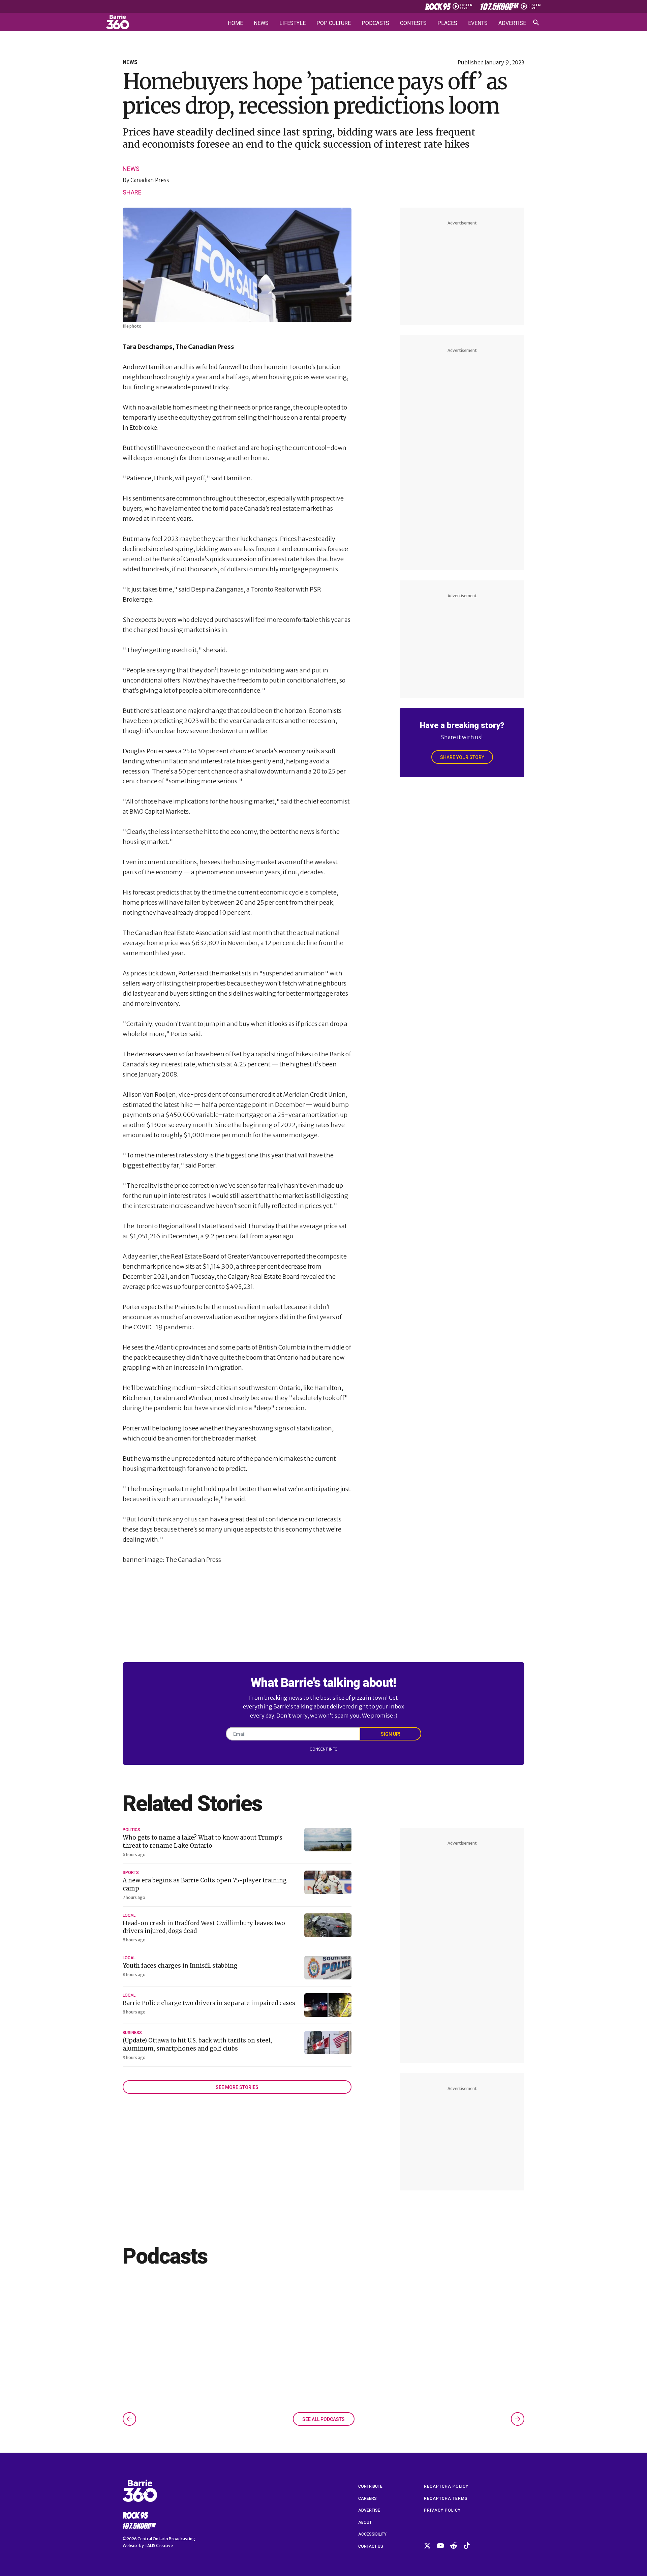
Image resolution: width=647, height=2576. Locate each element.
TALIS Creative (159, 2545)
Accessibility (372, 2534)
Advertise (512, 23)
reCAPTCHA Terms (446, 2498)
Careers (367, 2498)
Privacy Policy (442, 2510)
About (365, 2522)
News (261, 23)
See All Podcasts (323, 2419)
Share (132, 192)
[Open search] (536, 23)
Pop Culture (334, 23)
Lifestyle (292, 23)
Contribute (370, 2486)
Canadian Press (150, 180)
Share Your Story (462, 757)
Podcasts (375, 23)
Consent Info (324, 1749)
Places (447, 23)
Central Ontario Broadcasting (166, 2539)
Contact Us (371, 2546)
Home (235, 23)
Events (478, 23)
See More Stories (237, 2087)
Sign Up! (391, 1734)
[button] (129, 2419)
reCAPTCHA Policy (446, 2486)
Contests (413, 23)
